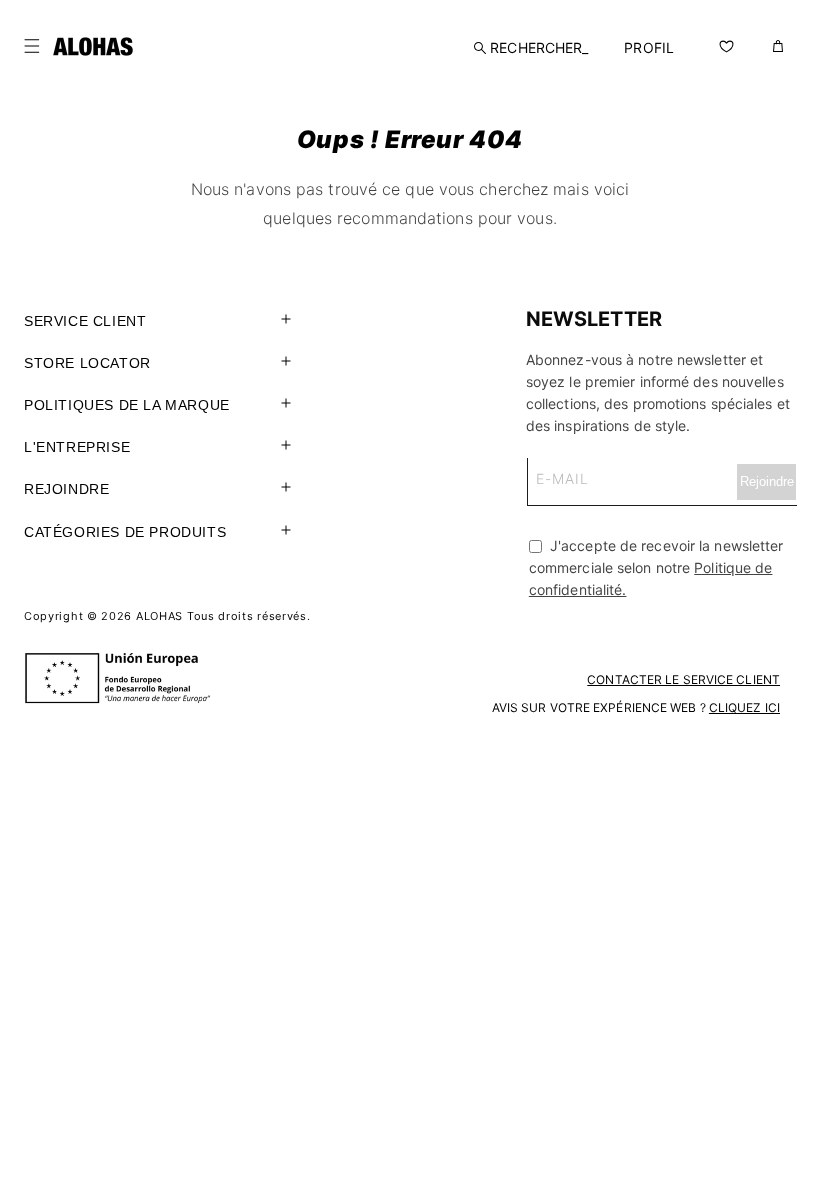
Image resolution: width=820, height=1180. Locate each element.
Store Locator (87, 363)
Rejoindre (66, 489)
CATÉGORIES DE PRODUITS (125, 532)
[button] (32, 46)
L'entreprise (77, 447)
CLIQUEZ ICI (744, 707)
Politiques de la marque (127, 405)
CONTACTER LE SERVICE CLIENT (683, 679)
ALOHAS (159, 616)
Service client (85, 321)
